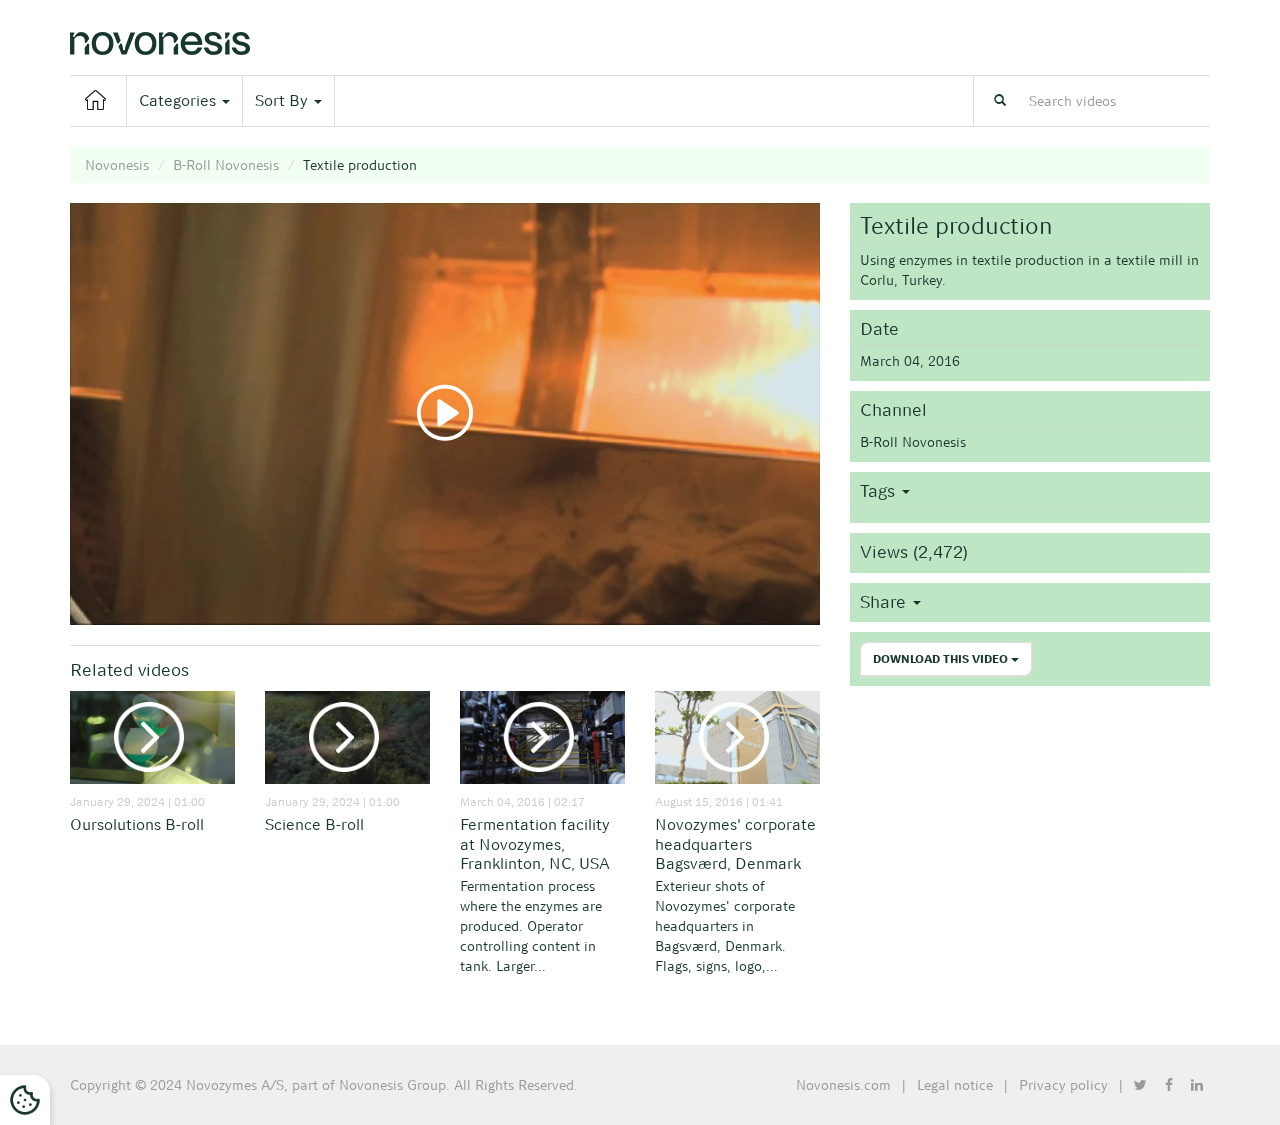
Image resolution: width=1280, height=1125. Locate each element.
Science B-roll (314, 824)
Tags (880, 491)
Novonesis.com (843, 1085)
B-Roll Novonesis (226, 165)
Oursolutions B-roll (137, 824)
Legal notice (955, 1085)
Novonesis (117, 165)
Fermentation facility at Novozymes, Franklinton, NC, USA (535, 844)
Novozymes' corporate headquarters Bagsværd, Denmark (735, 844)
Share (885, 602)
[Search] (1000, 101)
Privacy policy (1063, 1085)
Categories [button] (179, 100)
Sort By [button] (283, 100)
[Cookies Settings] (25, 1100)
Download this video (942, 659)
